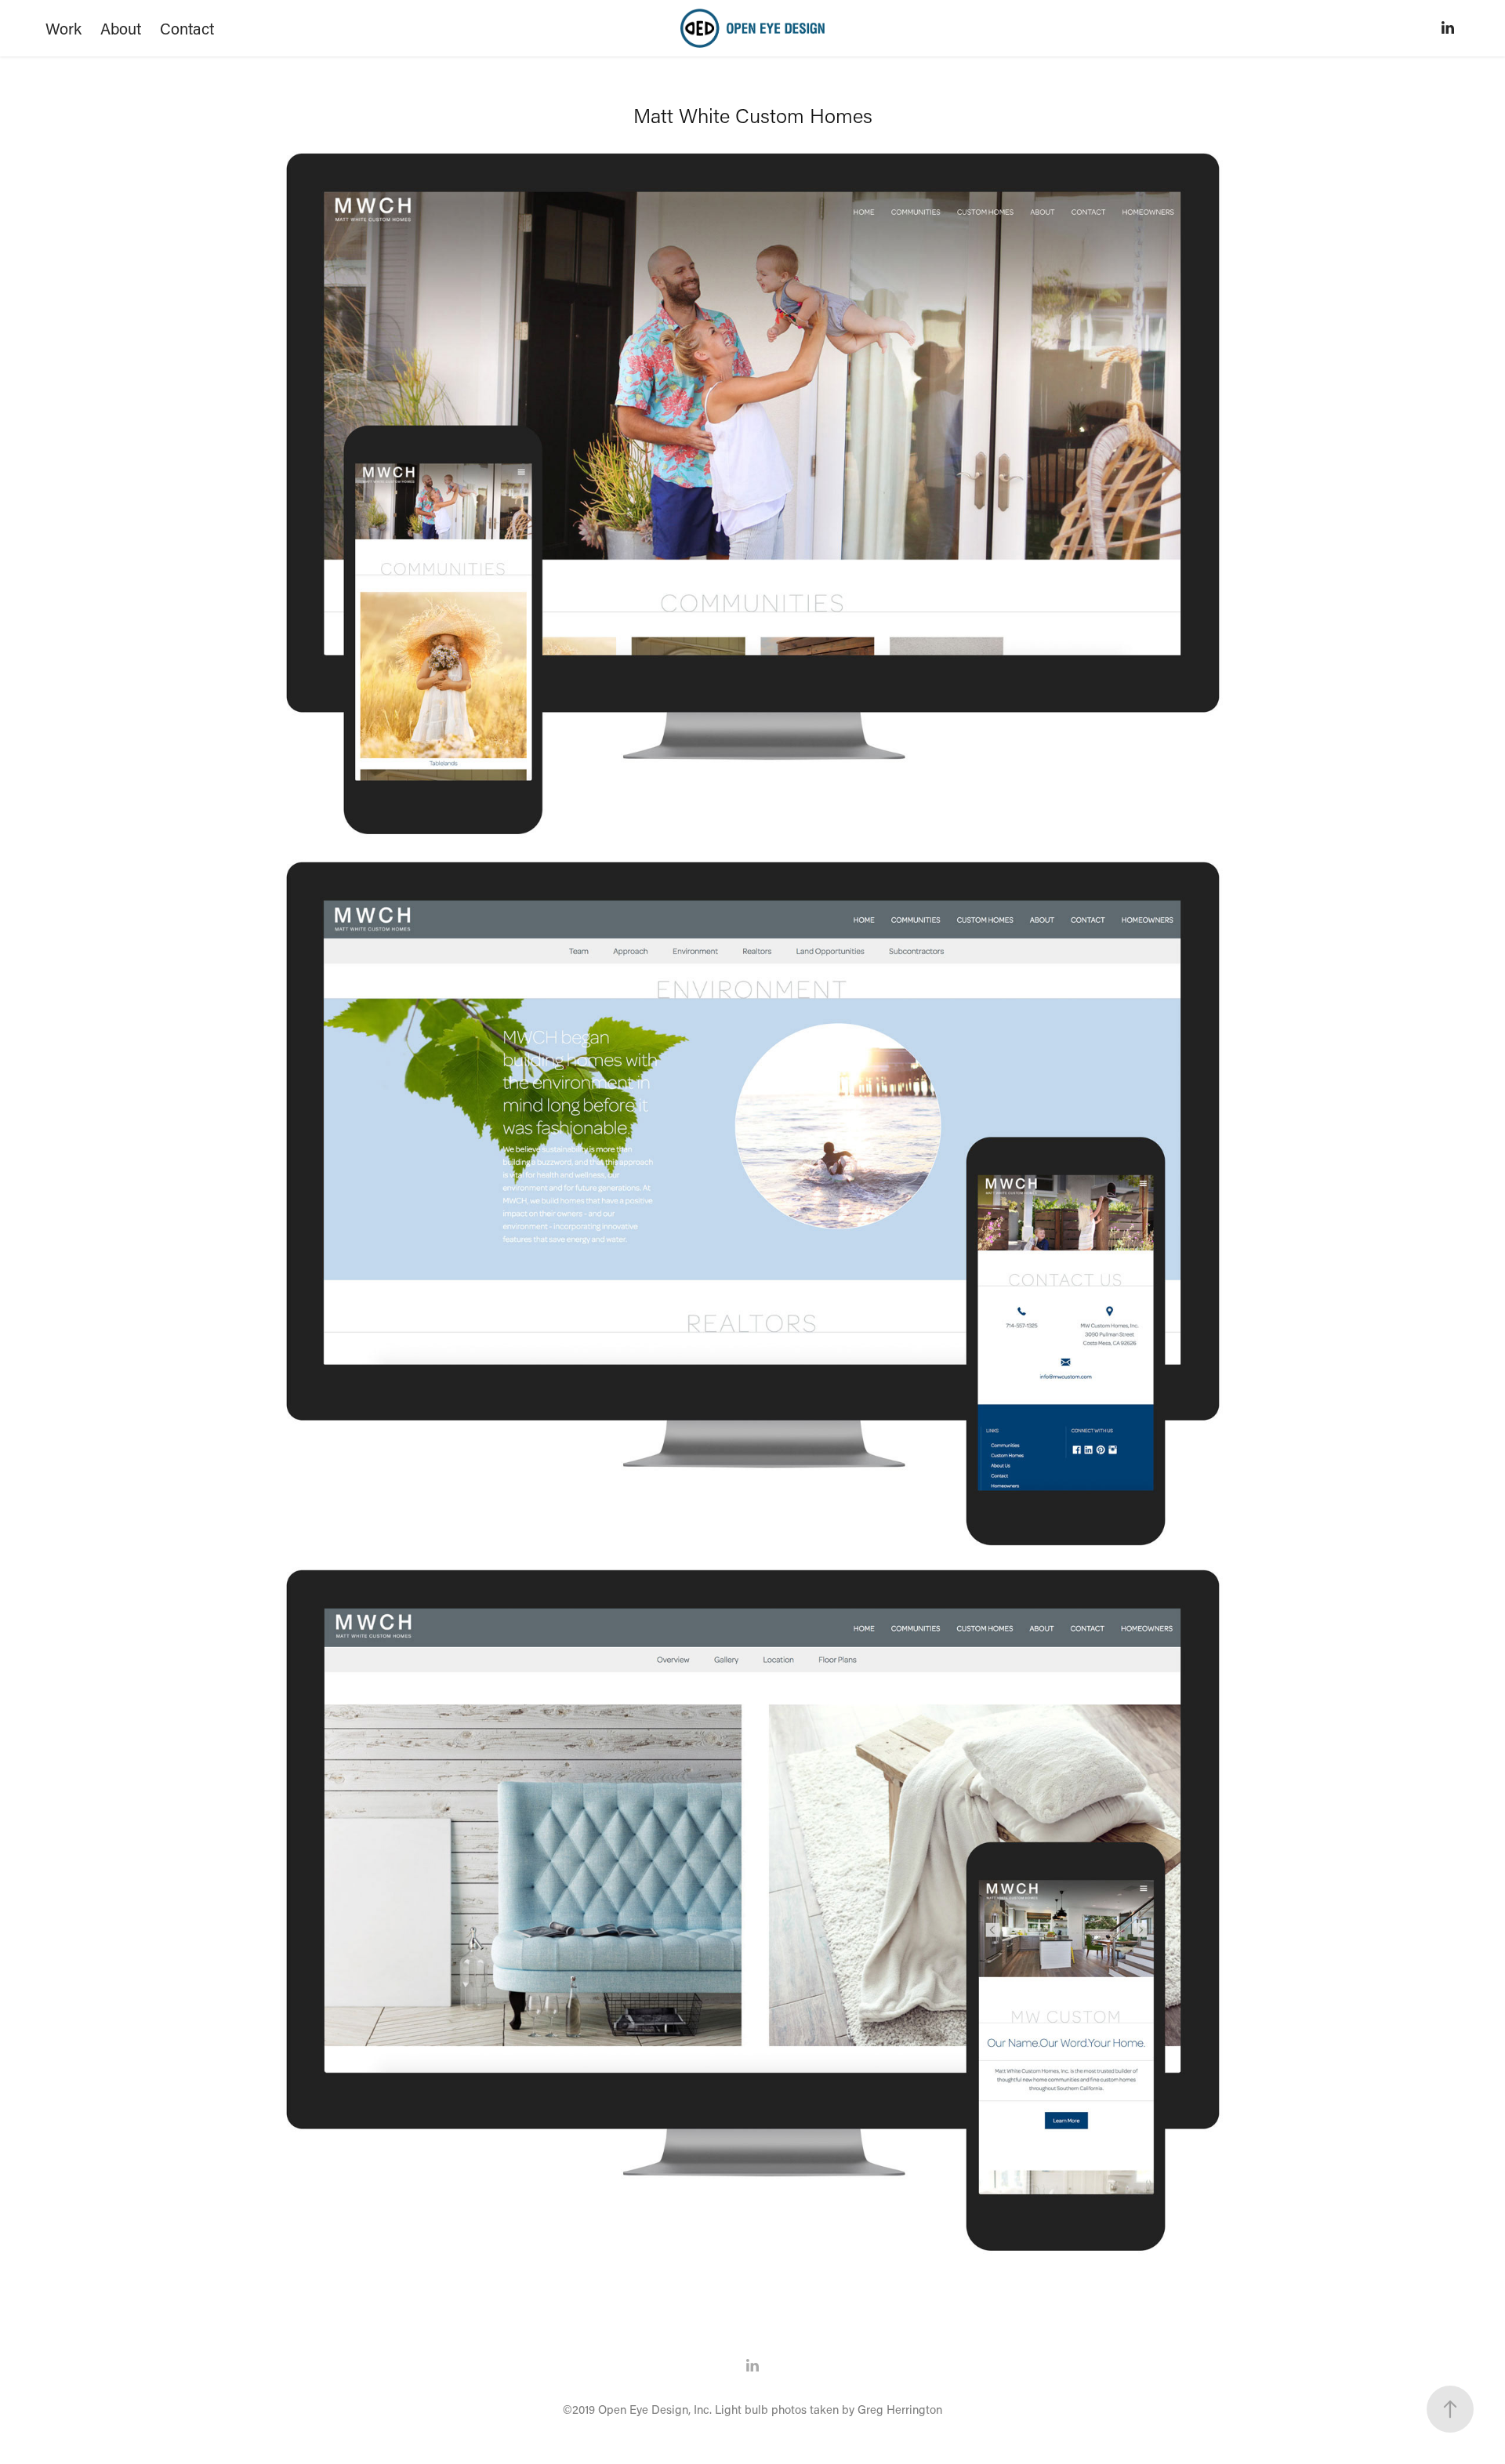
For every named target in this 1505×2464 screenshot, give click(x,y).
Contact (187, 28)
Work (63, 28)
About (121, 28)
